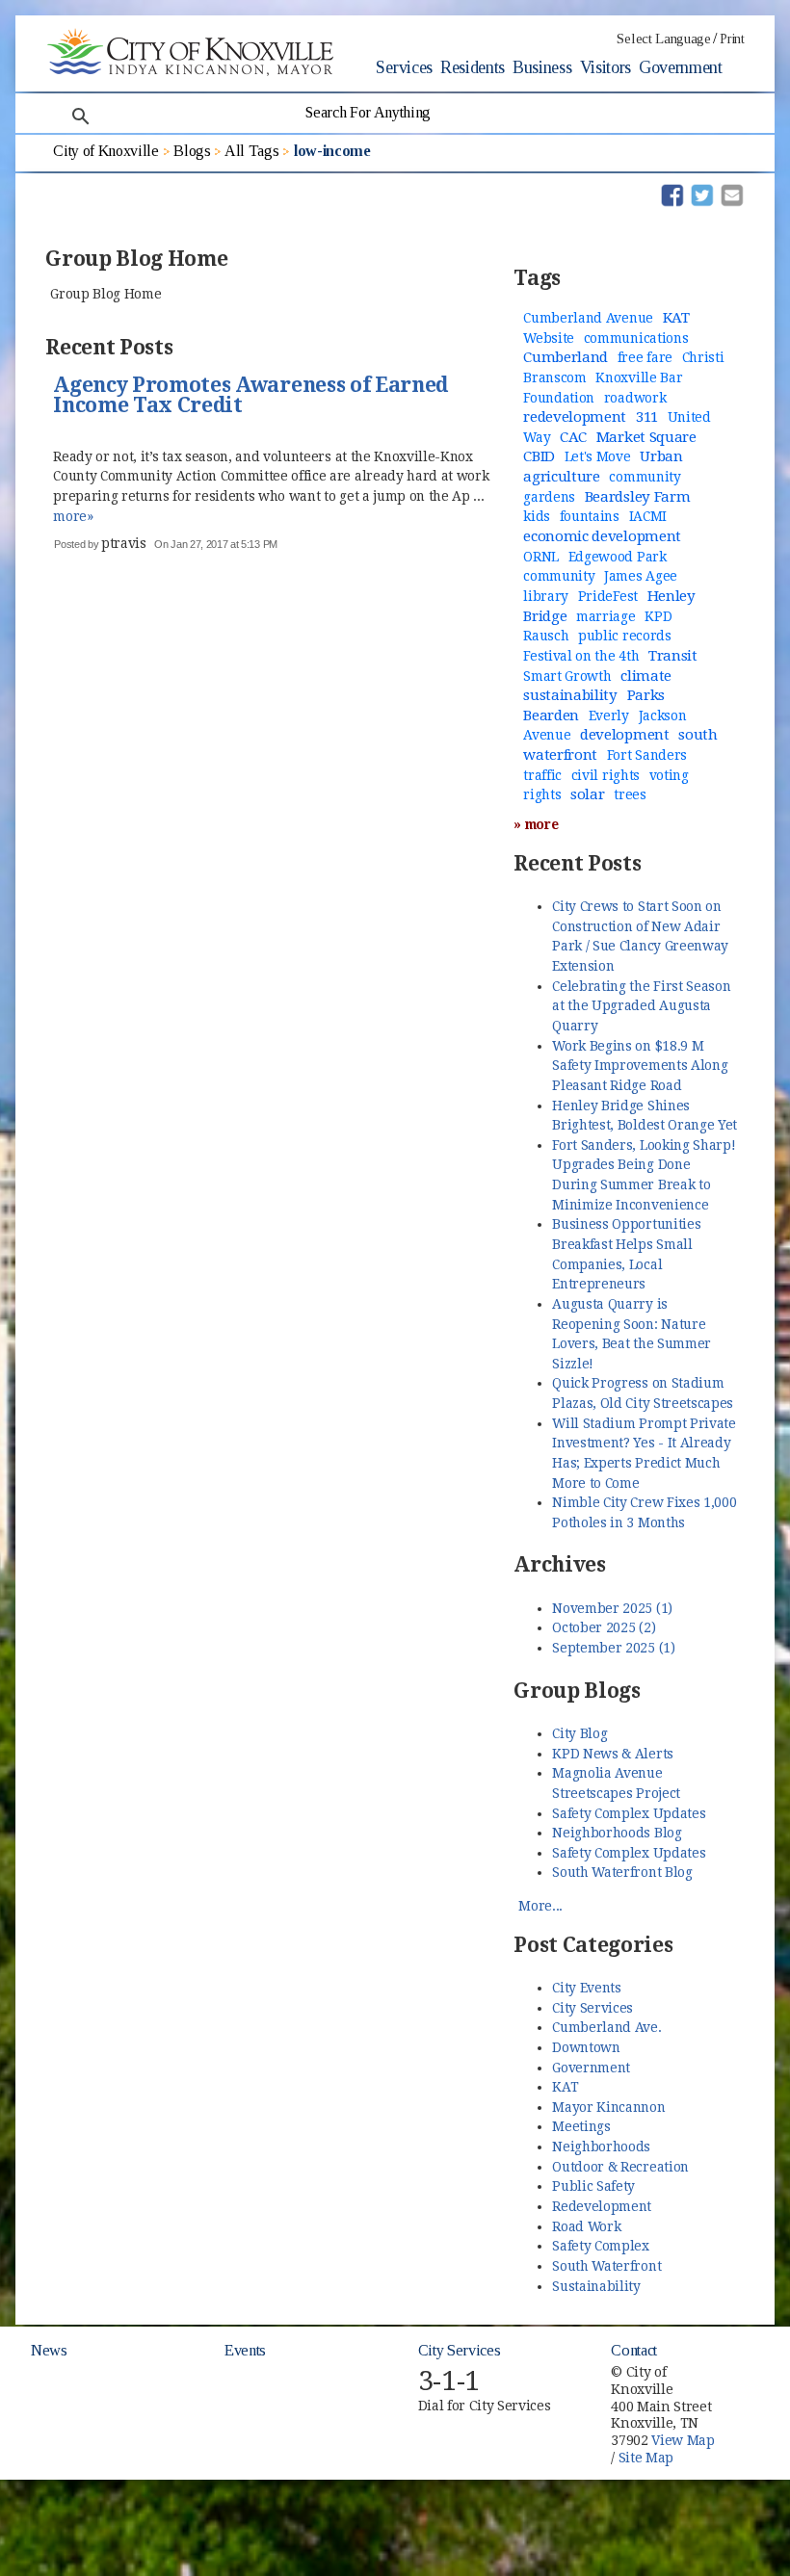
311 (647, 417)
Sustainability (596, 2286)
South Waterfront (606, 2266)
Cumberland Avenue (588, 318)
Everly (609, 716)
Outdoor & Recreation (620, 2167)
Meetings (581, 2126)
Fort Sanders (647, 755)
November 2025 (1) (612, 1608)
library (546, 596)
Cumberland (566, 357)
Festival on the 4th (581, 656)
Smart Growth (567, 676)
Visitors (606, 67)
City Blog (579, 1733)
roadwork (635, 398)
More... (540, 1906)
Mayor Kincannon (608, 2107)
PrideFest (608, 596)
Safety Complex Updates (629, 1813)
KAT (676, 318)
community (559, 576)
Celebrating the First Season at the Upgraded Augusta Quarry (641, 1006)
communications (636, 338)
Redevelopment (602, 2206)
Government (681, 67)
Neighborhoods (601, 2147)
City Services (592, 2008)
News (49, 2350)
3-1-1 (449, 2381)
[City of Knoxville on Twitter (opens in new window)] (752, 2385)
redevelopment (575, 417)
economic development (602, 536)
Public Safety (593, 2186)
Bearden (551, 716)
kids (537, 516)
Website (549, 338)
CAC (573, 437)
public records (625, 636)
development (624, 735)
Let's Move (598, 456)
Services (404, 67)
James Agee (641, 576)
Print (732, 39)
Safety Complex (601, 2246)
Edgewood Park (618, 557)
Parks (646, 695)
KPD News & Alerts (613, 1754)
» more (536, 824)
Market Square (646, 437)
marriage (606, 616)
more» (73, 516)
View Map (683, 2440)
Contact (634, 2350)
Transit (673, 656)
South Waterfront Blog (622, 1872)
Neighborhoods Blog (617, 1833)
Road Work (586, 2226)
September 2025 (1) (613, 1648)
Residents (473, 67)
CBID (539, 456)
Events (245, 2350)
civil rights (606, 775)
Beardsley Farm (638, 497)
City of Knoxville (106, 151)
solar (587, 794)
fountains (590, 516)
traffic (542, 775)
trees (630, 794)
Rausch (546, 636)
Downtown (586, 2047)
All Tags (251, 151)
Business (542, 67)
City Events (586, 1988)
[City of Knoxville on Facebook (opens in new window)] (752, 2363)
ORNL (541, 557)
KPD (658, 616)
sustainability (570, 695)
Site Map (646, 2458)
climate (646, 676)
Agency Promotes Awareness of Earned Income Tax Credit (250, 396)
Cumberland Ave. (606, 2027)
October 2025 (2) (604, 1627)
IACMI (648, 516)
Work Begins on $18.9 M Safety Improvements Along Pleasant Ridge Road (640, 1066)
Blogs (192, 151)
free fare (645, 357)
